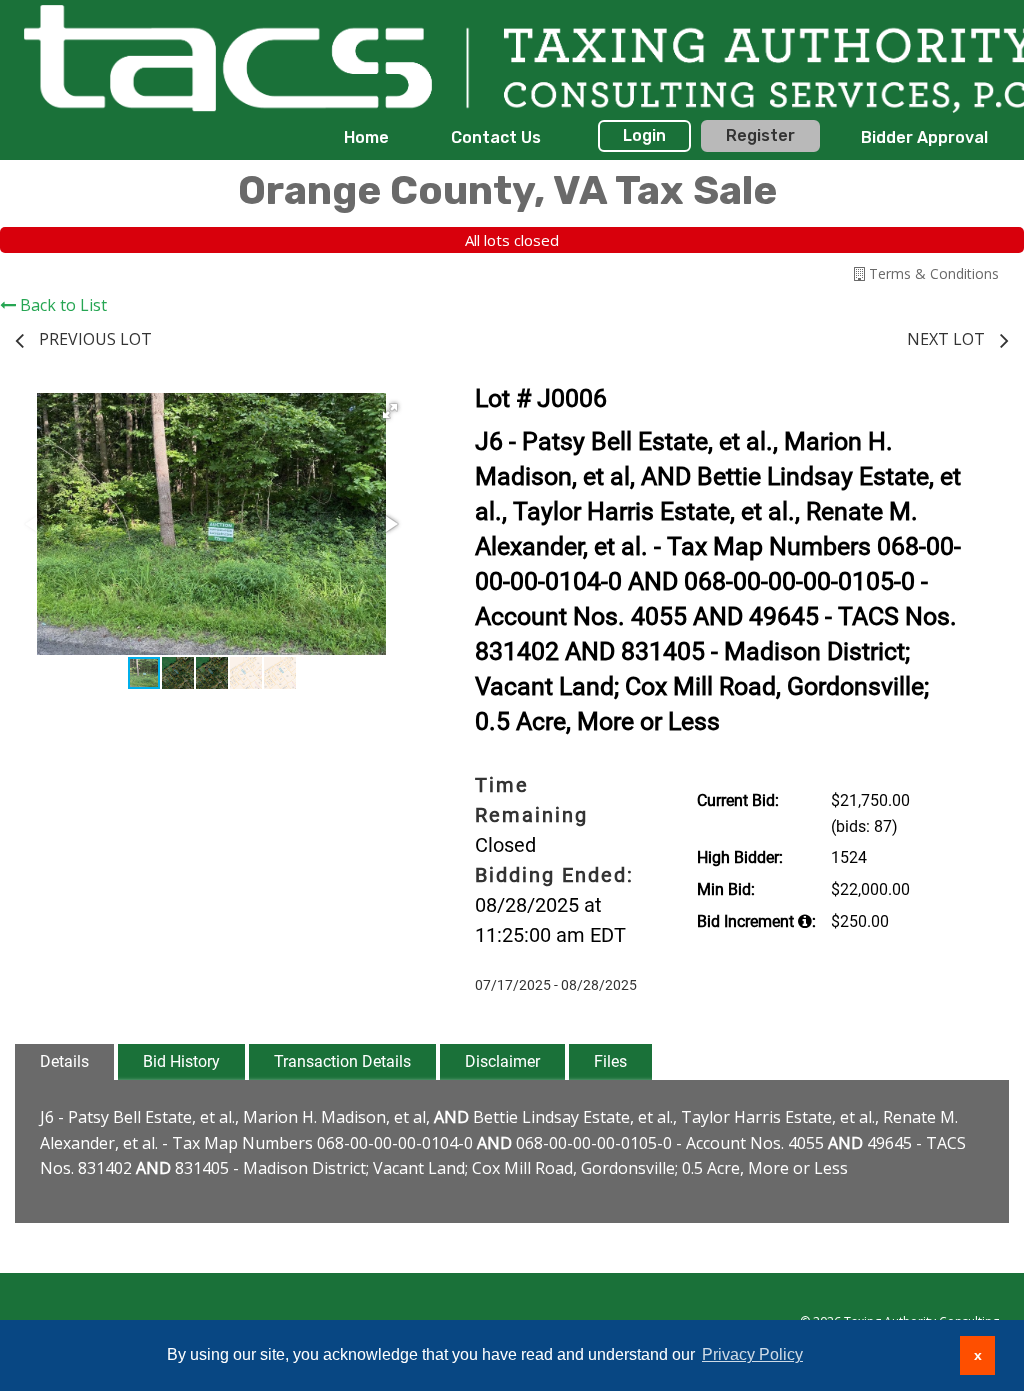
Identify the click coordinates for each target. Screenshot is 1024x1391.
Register (760, 135)
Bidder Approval (924, 137)
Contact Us (496, 137)
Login (644, 135)
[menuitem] (366, 138)
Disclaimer (502, 1061)
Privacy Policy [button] (752, 1354)
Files (610, 1061)
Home (366, 137)
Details (64, 1061)
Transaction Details (342, 1061)
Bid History (181, 1061)
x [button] (978, 1355)
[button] (390, 411)
